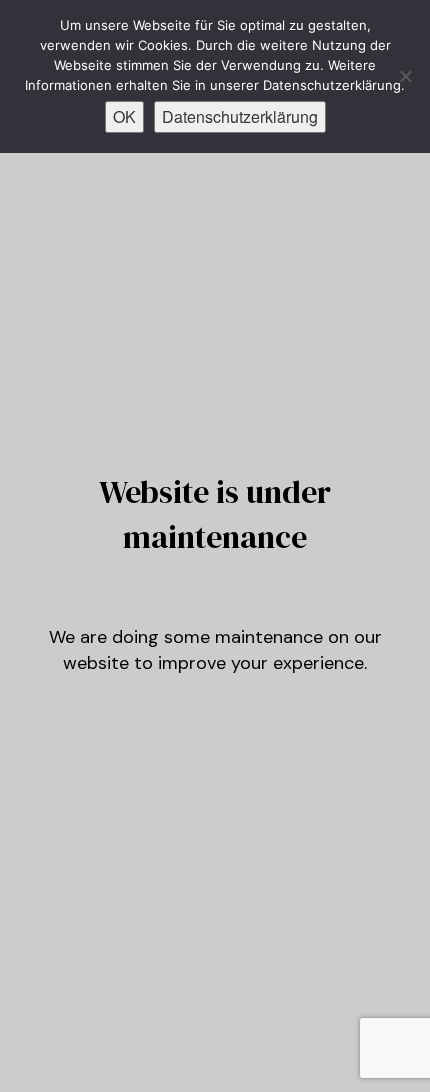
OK (124, 116)
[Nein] (405, 76)
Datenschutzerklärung (240, 116)
